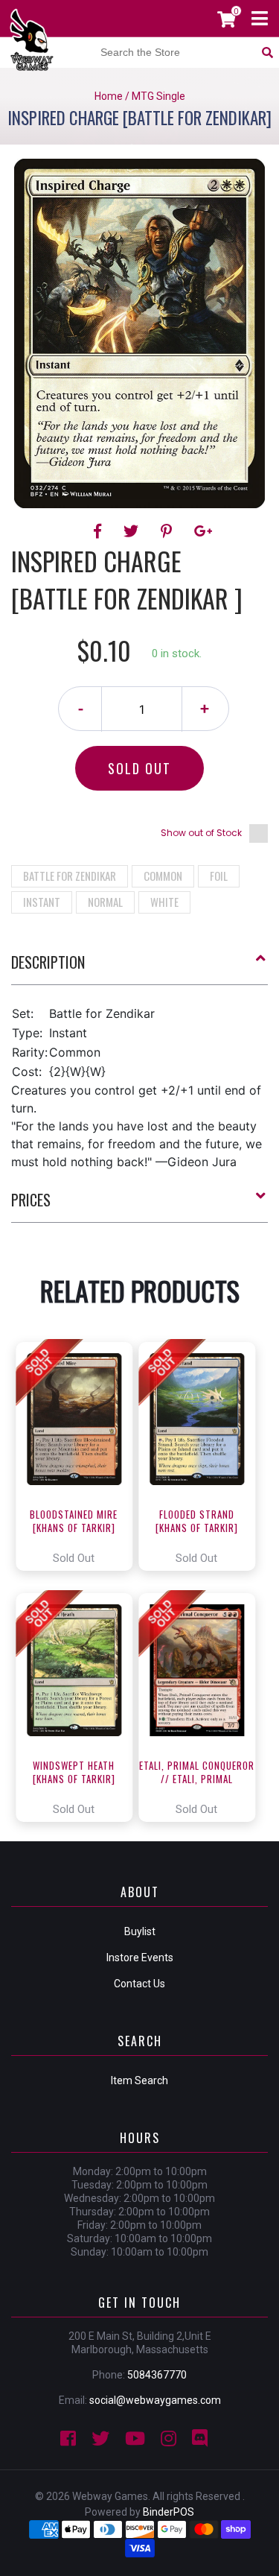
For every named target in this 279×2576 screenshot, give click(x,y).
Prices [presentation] (31, 1200)
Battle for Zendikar (70, 876)
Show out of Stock (201, 833)
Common (163, 876)
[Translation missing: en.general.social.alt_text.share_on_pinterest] (169, 531)
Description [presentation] (48, 962)
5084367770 (157, 2375)
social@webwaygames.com (155, 2400)
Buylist (140, 1931)
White (164, 902)
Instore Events (140, 1958)
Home (109, 96)
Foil (219, 876)
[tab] (139, 968)
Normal (105, 902)
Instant (42, 902)
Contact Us (139, 1984)
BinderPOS (169, 2512)
